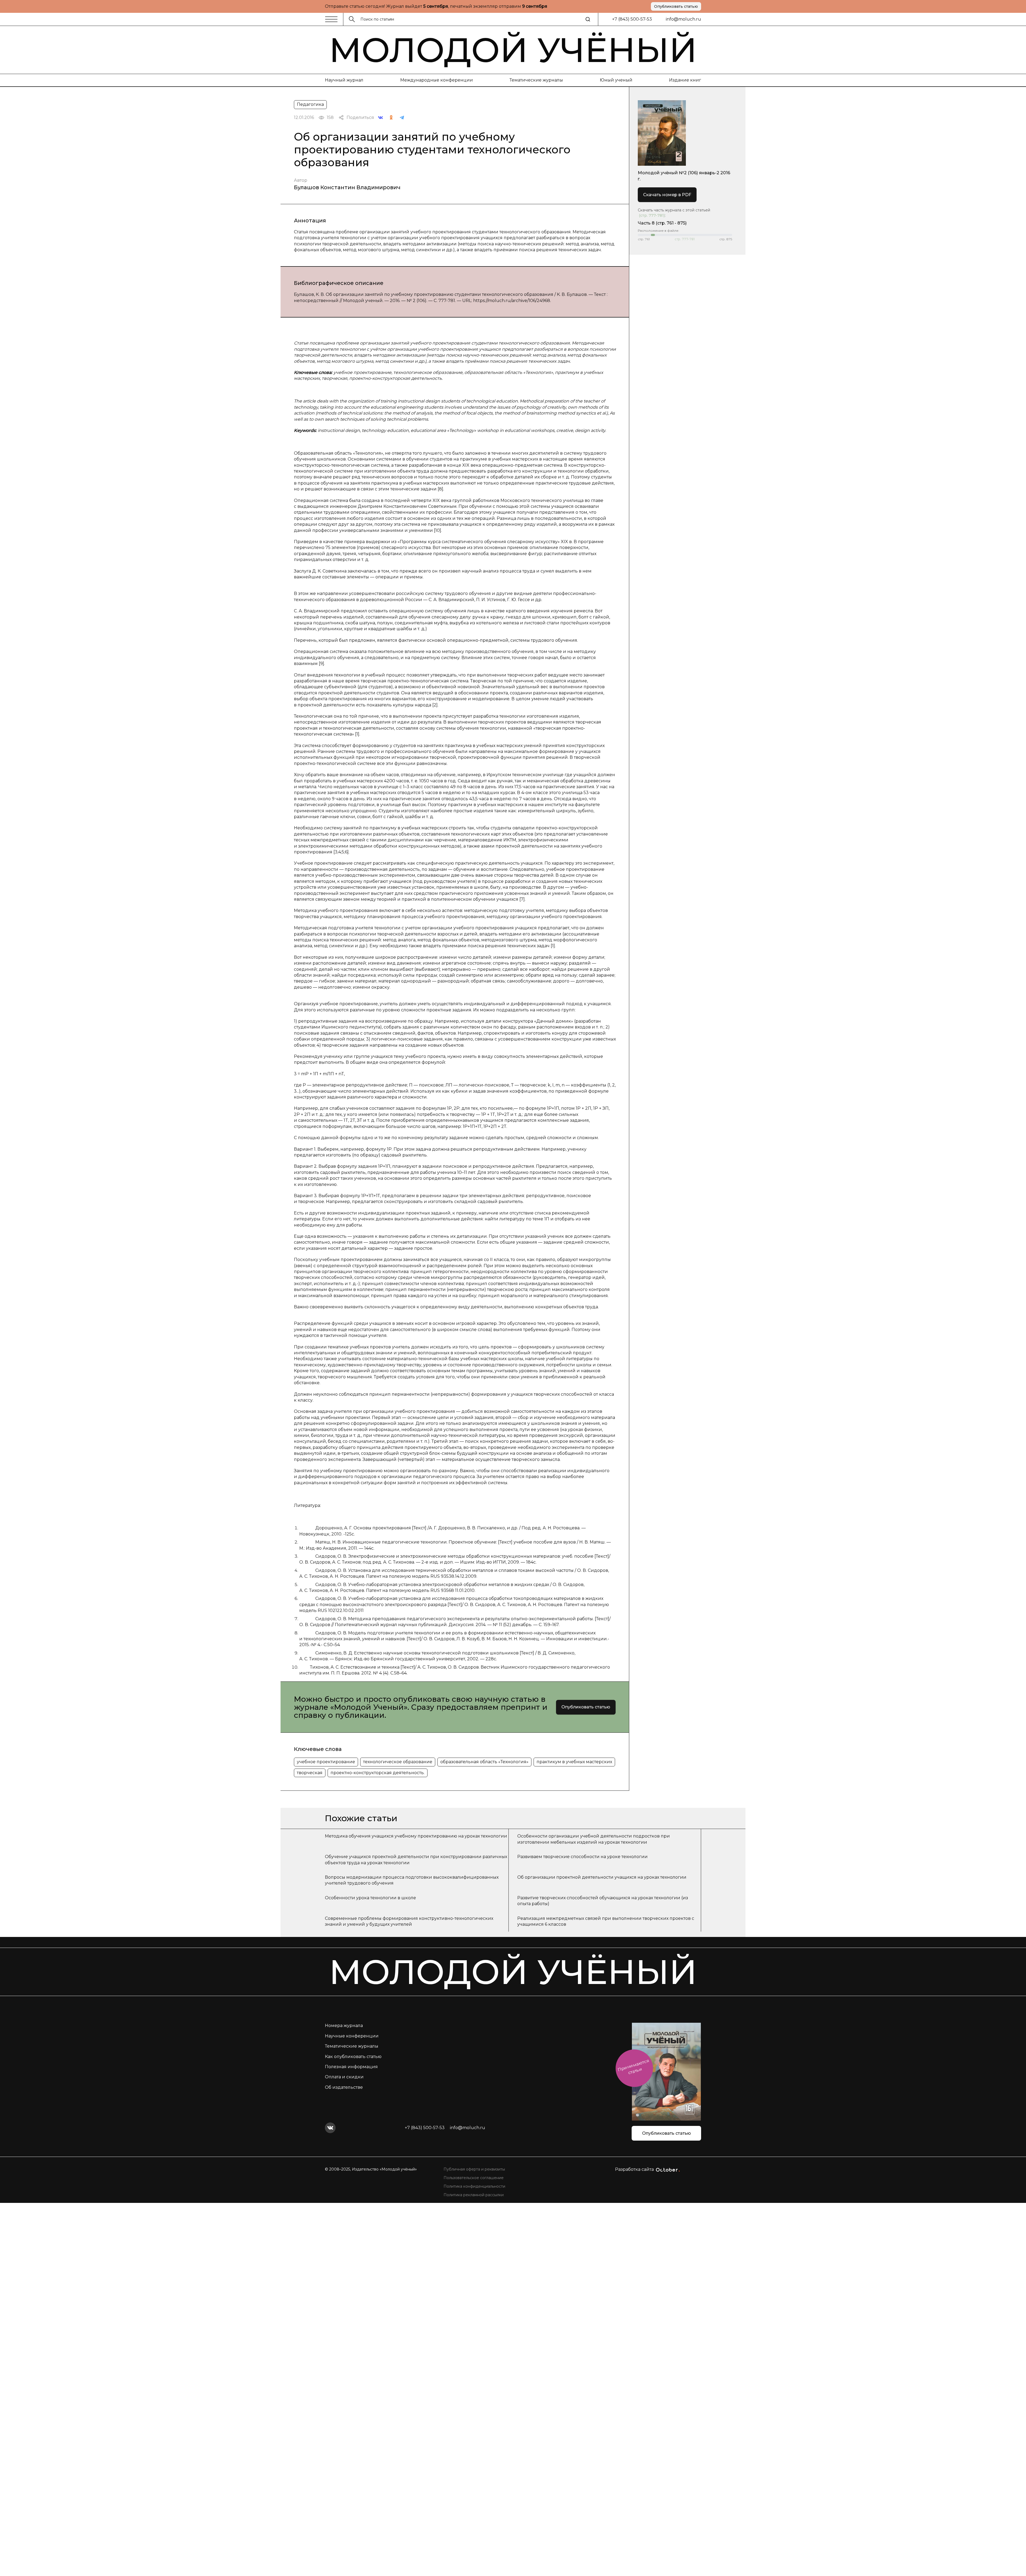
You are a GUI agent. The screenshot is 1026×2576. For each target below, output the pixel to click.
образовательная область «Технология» (484, 1762)
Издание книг (685, 80)
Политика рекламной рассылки (474, 2195)
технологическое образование (398, 1762)
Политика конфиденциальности (474, 2186)
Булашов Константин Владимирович (347, 187)
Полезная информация (351, 2067)
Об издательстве (344, 2087)
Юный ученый (616, 80)
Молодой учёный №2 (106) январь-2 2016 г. (684, 176)
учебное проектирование (326, 1762)
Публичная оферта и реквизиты (474, 2169)
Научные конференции (352, 2036)
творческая (310, 1773)
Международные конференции (437, 80)
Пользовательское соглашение (474, 2178)
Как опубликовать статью (353, 2057)
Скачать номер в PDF (667, 195)
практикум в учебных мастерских (574, 1762)
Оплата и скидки (344, 2077)
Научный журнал (344, 80)
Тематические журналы (536, 80)
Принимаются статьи (633, 2067)
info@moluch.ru (683, 19)
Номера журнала (344, 2026)
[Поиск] (588, 19)
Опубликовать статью (676, 6)
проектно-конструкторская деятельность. (378, 1773)
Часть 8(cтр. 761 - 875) (662, 223)
